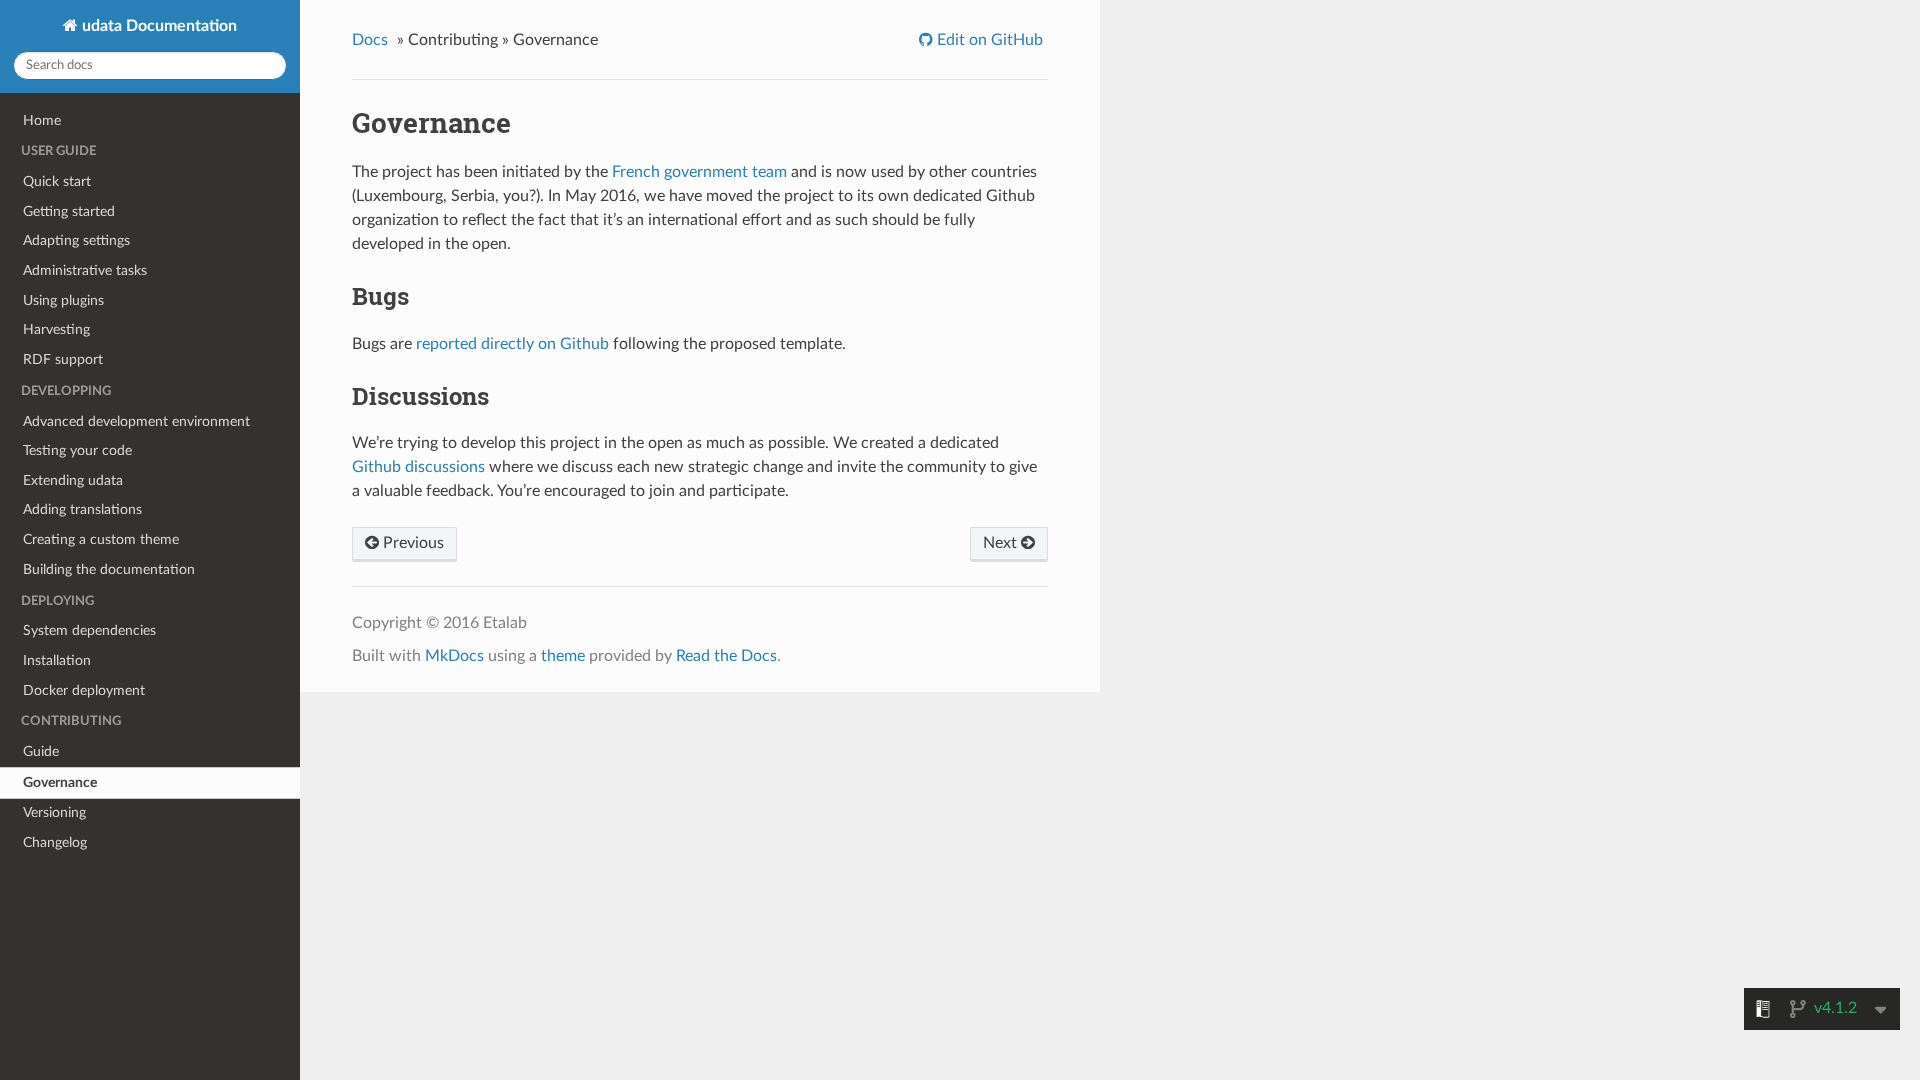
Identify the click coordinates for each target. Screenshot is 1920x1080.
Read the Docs (726, 656)
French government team (699, 172)
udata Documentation (157, 26)
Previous (411, 543)
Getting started (69, 211)
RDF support (63, 359)
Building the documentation (109, 569)
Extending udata (73, 480)
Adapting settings (76, 240)
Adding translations (82, 509)
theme (563, 656)
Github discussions (418, 467)
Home (42, 120)
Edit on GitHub (988, 40)
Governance (60, 782)
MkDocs (454, 656)
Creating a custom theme (101, 539)
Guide (41, 751)
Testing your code (77, 450)
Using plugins (63, 300)
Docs (370, 40)
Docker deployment (84, 690)
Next (1002, 543)
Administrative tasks (85, 270)
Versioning (54, 812)
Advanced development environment (136, 421)
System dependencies (89, 630)
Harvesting (56, 329)
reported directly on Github (512, 344)
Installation (57, 660)
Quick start (57, 181)
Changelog (55, 842)
